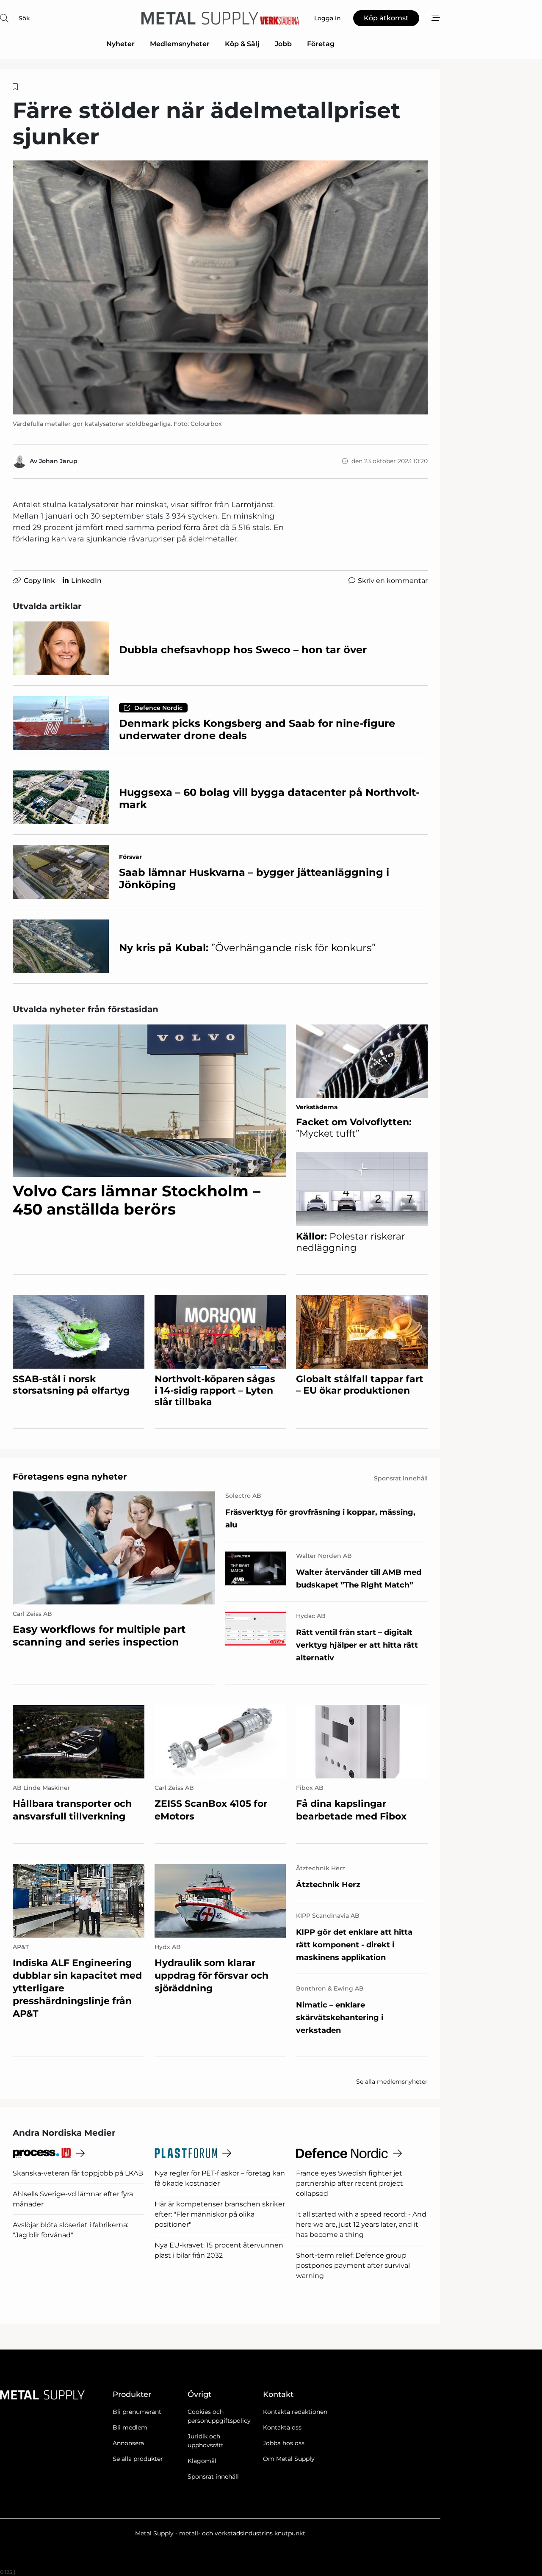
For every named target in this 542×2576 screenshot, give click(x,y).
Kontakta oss (282, 2427)
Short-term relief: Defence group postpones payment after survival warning (353, 2265)
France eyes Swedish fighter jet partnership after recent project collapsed (350, 2183)
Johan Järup (58, 461)
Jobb (283, 44)
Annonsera (128, 2443)
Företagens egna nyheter (70, 1477)
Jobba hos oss (284, 2443)
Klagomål (202, 2461)
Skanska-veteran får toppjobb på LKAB (78, 2173)
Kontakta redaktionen (295, 2412)
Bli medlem (130, 2427)
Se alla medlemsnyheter (392, 2082)
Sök (24, 18)
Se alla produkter (138, 2459)
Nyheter (120, 44)
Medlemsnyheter (180, 44)
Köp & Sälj (242, 44)
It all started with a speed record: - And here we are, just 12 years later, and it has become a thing (361, 2224)
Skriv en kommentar (393, 581)
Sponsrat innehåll (213, 2477)
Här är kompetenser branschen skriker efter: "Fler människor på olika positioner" (220, 2214)
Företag (321, 44)
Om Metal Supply (289, 2459)
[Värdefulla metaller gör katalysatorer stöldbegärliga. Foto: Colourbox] (220, 287)
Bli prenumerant (137, 2412)
